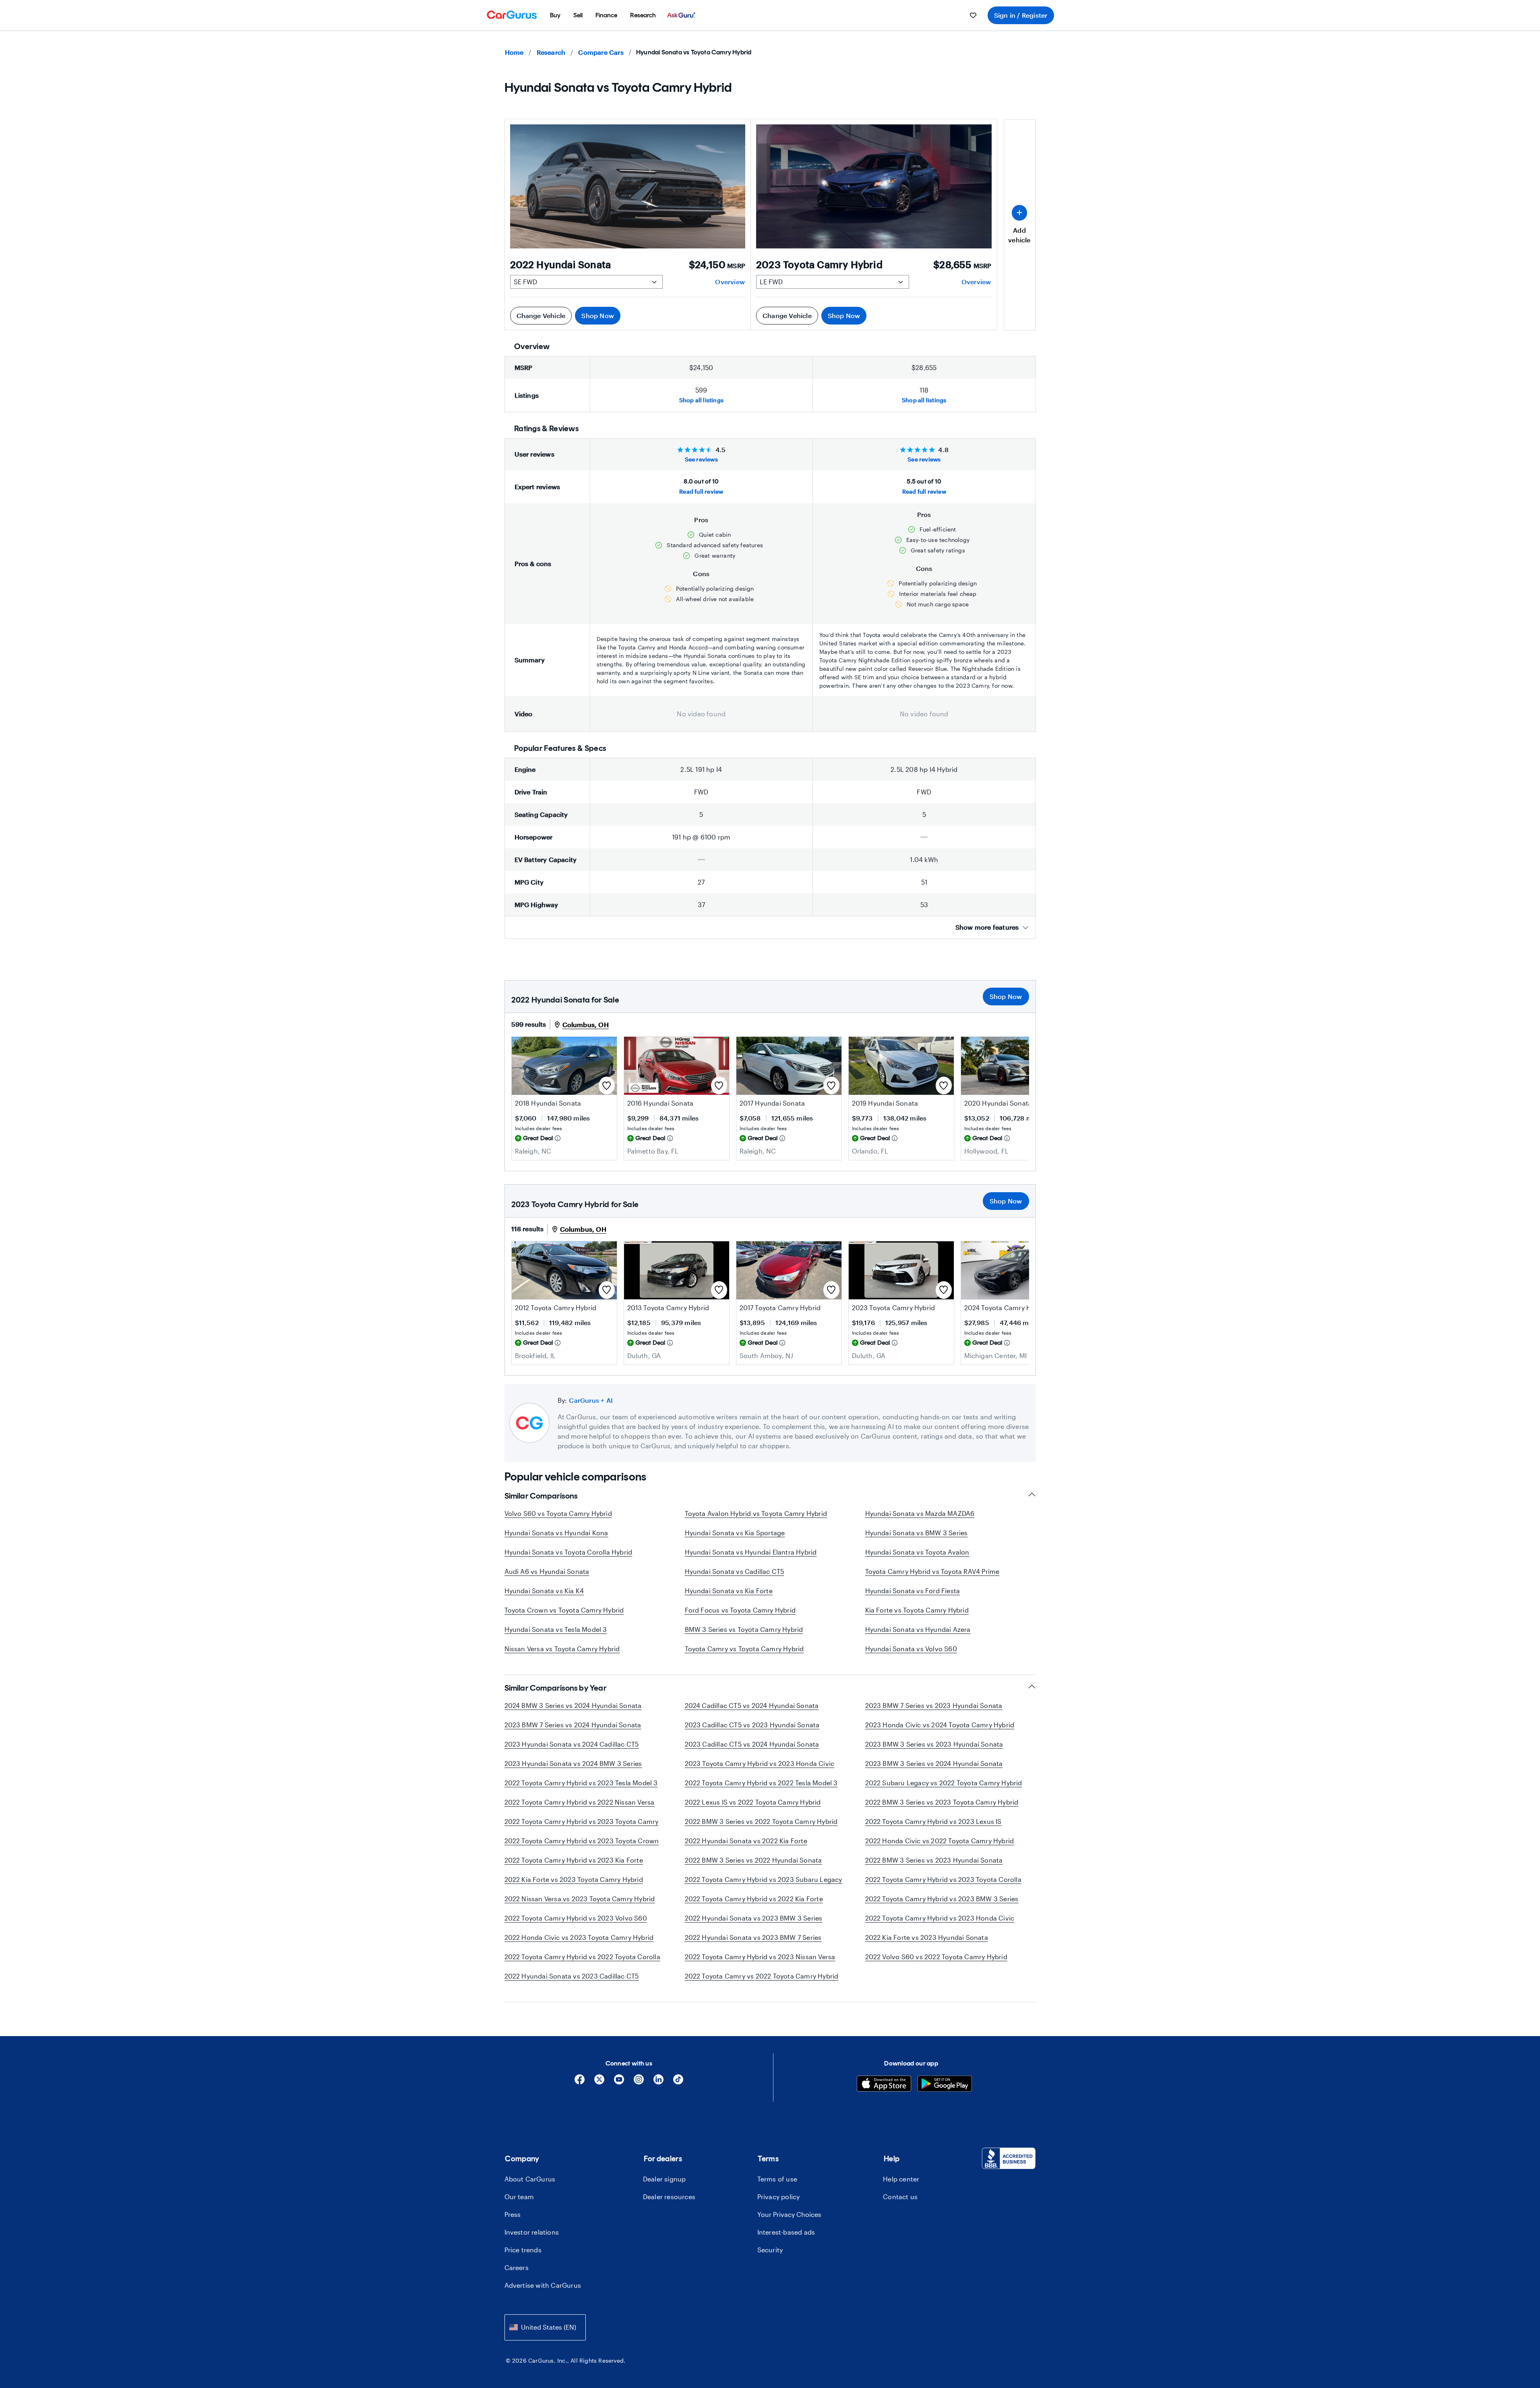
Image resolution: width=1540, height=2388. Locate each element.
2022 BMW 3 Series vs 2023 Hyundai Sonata (934, 1860)
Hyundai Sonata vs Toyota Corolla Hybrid (568, 1552)
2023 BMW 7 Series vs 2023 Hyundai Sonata (934, 1705)
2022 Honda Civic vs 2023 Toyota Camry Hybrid (579, 1937)
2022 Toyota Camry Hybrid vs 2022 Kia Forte (754, 1899)
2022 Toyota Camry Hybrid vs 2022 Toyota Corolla (582, 1957)
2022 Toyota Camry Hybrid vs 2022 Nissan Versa (580, 1802)
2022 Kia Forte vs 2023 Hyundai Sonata (927, 1937)
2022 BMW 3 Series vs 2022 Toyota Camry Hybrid (761, 1821)
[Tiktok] (678, 2082)
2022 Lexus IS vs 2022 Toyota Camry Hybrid (753, 1802)
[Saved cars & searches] (973, 15)
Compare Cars (601, 52)
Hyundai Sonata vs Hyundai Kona (556, 1533)
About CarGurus (530, 2179)
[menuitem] (555, 15)
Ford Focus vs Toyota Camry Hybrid (740, 1610)
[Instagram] (639, 2082)
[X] (599, 2082)
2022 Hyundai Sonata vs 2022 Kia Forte (746, 1841)
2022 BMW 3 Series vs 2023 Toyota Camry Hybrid (942, 1802)
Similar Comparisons (541, 1496)
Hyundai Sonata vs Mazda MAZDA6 (920, 1513)
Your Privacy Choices (789, 2214)
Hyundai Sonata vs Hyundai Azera (918, 1629)
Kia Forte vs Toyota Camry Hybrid (917, 1610)
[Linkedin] (658, 2082)
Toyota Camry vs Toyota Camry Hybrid (744, 1649)
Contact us (900, 2197)
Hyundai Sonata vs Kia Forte (729, 1591)
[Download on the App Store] (884, 2085)
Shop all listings (701, 400)
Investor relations (532, 2232)
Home (514, 52)
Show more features (987, 927)
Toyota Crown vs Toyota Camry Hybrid (564, 1610)
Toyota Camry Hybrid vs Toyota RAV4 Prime (932, 1571)
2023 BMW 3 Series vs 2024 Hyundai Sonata (934, 1763)
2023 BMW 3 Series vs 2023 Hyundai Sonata (934, 1744)
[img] (558, 1138)
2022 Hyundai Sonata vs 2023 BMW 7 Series (753, 1937)
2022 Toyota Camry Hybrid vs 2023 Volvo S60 (576, 1918)
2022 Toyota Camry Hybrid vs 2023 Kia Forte (574, 1860)
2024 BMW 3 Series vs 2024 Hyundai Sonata (573, 1705)
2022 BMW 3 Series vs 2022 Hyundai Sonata (753, 1860)
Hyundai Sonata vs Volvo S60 (911, 1649)
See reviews (701, 459)
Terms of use (777, 2179)
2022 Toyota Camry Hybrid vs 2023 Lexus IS (933, 1821)
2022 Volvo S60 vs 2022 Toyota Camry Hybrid (936, 1957)
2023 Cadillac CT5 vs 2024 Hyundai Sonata (752, 1744)
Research (551, 52)
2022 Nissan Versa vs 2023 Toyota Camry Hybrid (580, 1899)
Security (770, 2250)
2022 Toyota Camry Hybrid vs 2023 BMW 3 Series (942, 1899)
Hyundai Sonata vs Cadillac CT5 (735, 1571)
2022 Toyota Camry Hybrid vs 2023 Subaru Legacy (764, 1879)
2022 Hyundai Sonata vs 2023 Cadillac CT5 (572, 1976)
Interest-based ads (786, 2232)
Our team (519, 2197)
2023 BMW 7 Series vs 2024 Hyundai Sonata (573, 1725)
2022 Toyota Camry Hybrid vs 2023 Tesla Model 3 (581, 1783)
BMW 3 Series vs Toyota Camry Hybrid (744, 1629)
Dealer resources (669, 2197)
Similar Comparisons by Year (556, 1688)
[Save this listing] (607, 1085)
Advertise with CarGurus (543, 2285)
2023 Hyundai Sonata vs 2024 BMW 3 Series (573, 1763)
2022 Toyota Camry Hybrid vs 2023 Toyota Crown (582, 1841)
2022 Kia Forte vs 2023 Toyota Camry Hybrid (574, 1879)
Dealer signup (665, 2179)
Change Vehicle (541, 315)
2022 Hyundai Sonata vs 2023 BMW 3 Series (754, 1918)
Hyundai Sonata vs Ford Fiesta (913, 1591)
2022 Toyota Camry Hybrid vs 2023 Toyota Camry (582, 1821)
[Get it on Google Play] (945, 2085)
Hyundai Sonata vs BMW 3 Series (917, 1533)
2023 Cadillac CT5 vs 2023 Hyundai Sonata (752, 1725)
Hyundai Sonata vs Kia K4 (544, 1591)
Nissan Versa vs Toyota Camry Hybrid (562, 1649)
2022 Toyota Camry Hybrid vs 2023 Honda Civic (940, 1918)
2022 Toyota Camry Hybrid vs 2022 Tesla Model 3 (761, 1783)
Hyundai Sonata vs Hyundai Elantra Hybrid (751, 1552)
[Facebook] (580, 2082)
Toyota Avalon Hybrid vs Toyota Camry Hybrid (756, 1513)
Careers (517, 2267)
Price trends (523, 2250)
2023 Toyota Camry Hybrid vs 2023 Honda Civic (760, 1763)
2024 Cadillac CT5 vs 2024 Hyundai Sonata (752, 1705)
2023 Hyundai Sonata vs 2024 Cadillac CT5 (572, 1744)
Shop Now (598, 315)
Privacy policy (779, 2197)
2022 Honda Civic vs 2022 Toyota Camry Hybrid (940, 1841)
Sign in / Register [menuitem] (1021, 15)
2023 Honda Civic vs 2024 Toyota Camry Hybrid (940, 1725)
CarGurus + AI (591, 1400)
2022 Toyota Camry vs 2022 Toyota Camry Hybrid (762, 1976)
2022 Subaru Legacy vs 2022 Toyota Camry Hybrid (944, 1783)
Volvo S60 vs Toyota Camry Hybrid (558, 1513)
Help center (901, 2179)
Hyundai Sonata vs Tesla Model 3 (556, 1629)
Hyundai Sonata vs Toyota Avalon (917, 1552)
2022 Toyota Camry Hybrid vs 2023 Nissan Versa (760, 1957)
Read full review (701, 491)
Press (513, 2214)
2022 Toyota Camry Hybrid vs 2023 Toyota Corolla (943, 1879)
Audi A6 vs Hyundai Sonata (547, 1571)
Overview (730, 282)
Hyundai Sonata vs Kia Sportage (735, 1533)
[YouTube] (619, 2082)
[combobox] (545, 2327)
